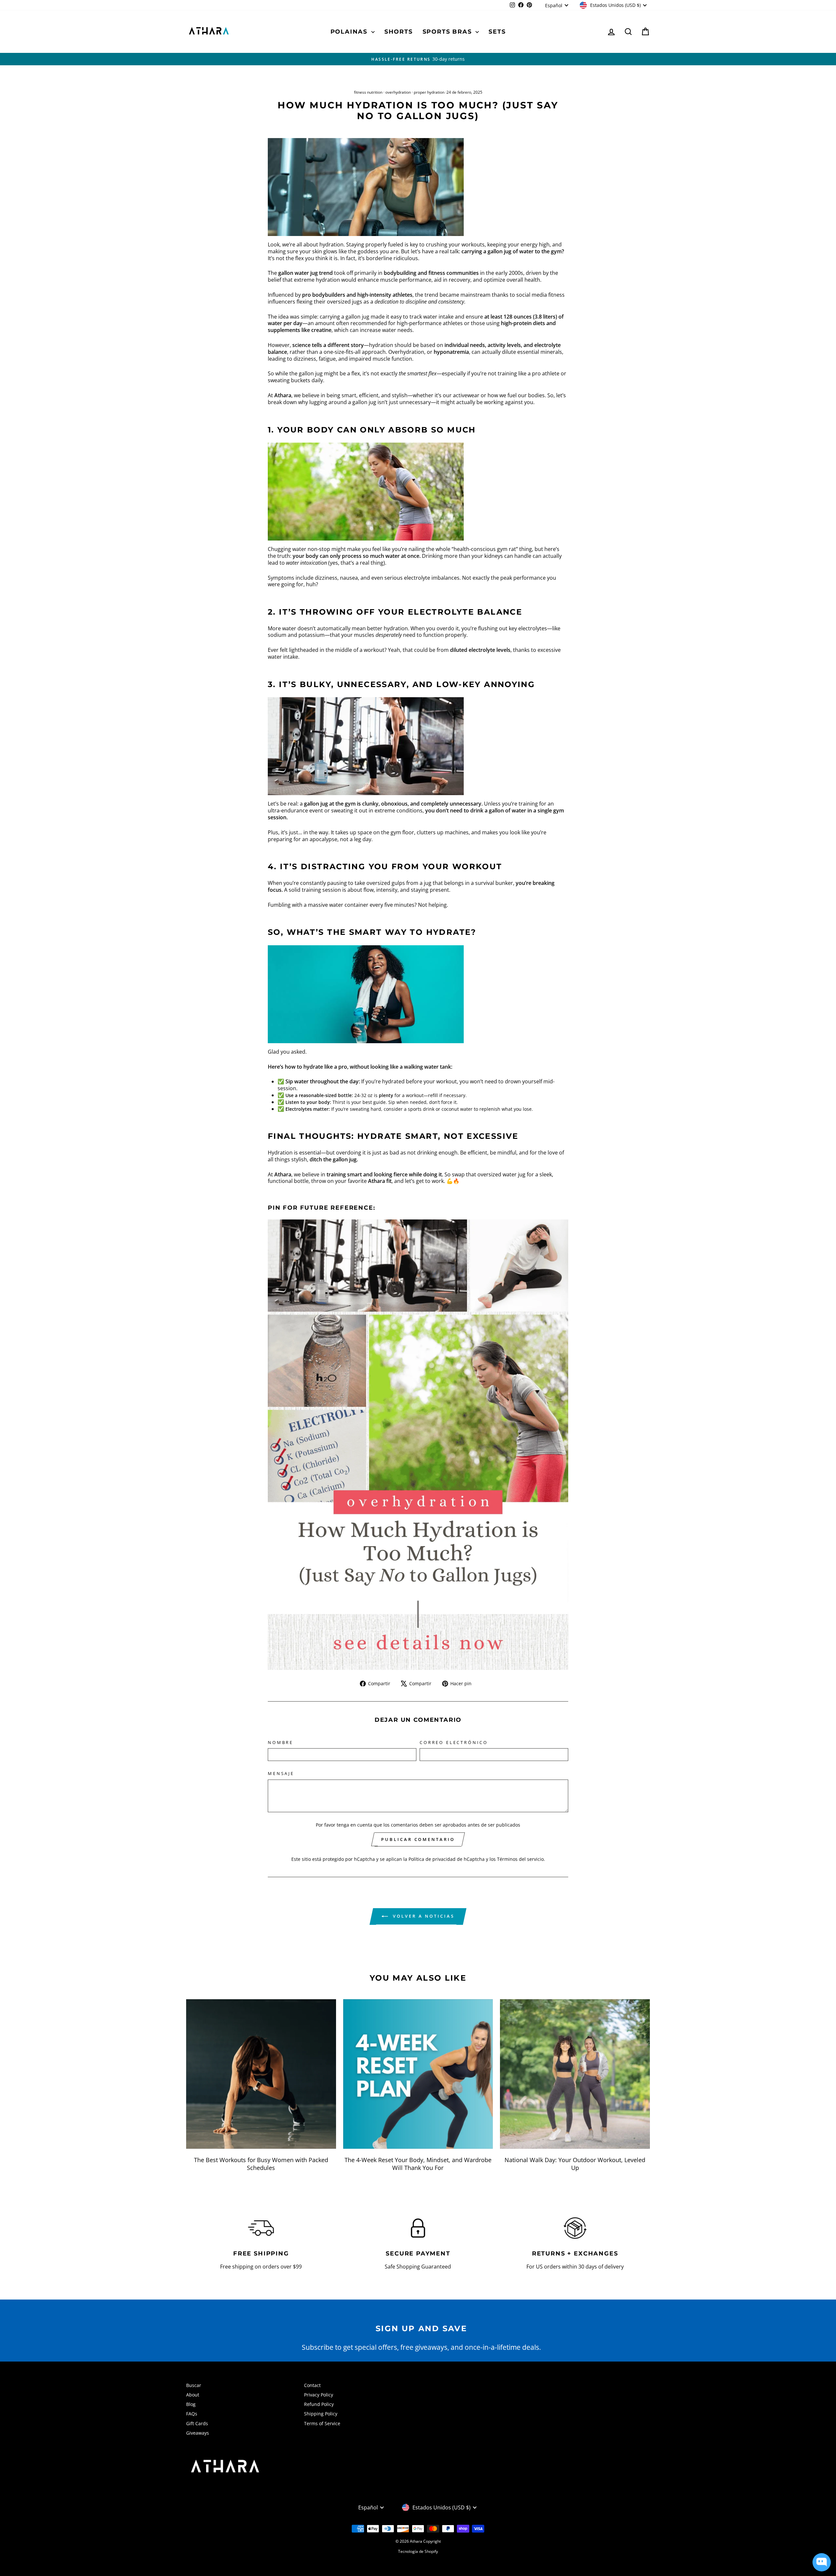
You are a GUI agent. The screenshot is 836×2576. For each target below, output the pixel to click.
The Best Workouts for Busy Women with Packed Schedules (261, 2164)
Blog (191, 2404)
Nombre (281, 1743)
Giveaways (198, 2433)
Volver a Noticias (422, 1916)
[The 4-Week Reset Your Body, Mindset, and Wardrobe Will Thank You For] (418, 2074)
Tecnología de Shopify (418, 2551)
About (193, 2395)
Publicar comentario (418, 1839)
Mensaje (281, 1774)
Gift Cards (197, 2423)
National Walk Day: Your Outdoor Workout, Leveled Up (575, 2164)
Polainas (350, 32)
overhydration (398, 92)
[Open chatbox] (822, 2562)
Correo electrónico (454, 1743)
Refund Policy (319, 2404)
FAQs (192, 2414)
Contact (312, 2385)
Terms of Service (322, 2423)
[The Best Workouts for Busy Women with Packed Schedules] (261, 2074)
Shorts (399, 32)
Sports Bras (448, 32)
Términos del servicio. (521, 1859)
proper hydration (429, 92)
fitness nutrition (368, 92)
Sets (497, 32)
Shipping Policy (321, 2414)
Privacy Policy (319, 2395)
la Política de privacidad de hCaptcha (445, 1859)
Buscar (194, 2385)
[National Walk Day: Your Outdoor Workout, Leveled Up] (575, 2074)
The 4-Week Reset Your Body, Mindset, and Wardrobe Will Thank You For (418, 2164)
